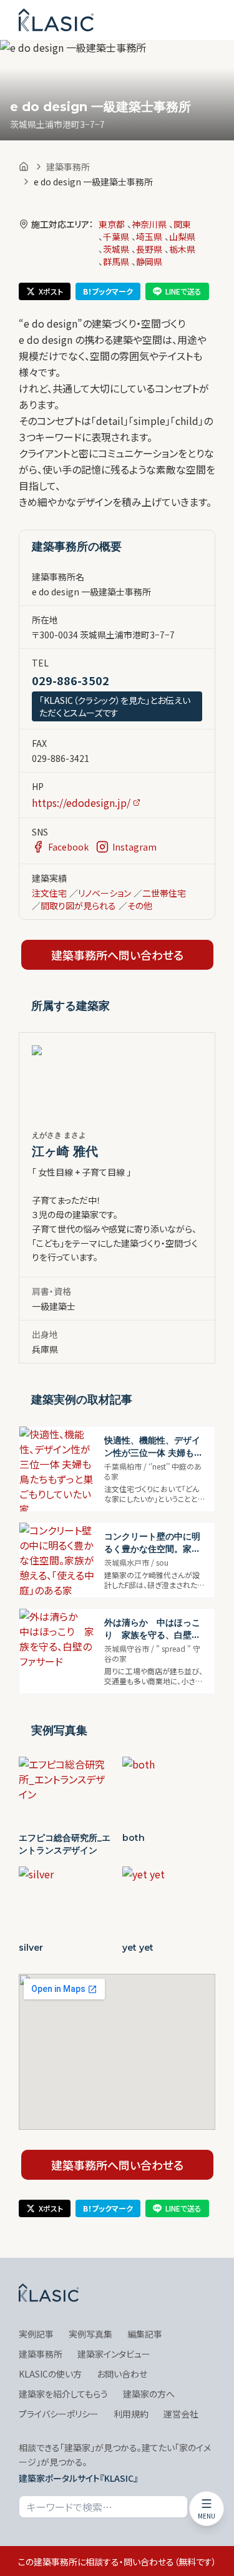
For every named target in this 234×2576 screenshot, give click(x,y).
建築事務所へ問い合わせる (117, 955)
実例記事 (36, 2334)
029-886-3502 (71, 680)
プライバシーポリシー (59, 2414)
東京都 (112, 224)
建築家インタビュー (114, 2354)
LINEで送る (183, 291)
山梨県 (182, 237)
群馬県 (116, 261)
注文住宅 (49, 893)
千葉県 (116, 237)
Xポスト (51, 291)
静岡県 (149, 261)
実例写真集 (90, 2334)
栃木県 (182, 249)
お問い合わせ (122, 2374)
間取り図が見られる (78, 905)
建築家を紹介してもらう (63, 2394)
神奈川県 (149, 224)
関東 (182, 224)
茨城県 (116, 249)
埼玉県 (149, 237)
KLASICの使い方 (50, 2374)
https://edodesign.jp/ (81, 803)
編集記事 (145, 2334)
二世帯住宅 (164, 893)
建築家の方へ (149, 2394)
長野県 (149, 249)
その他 (140, 905)
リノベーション (105, 893)
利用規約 (131, 2414)
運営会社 (181, 2414)
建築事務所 (68, 167)
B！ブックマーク (108, 291)
